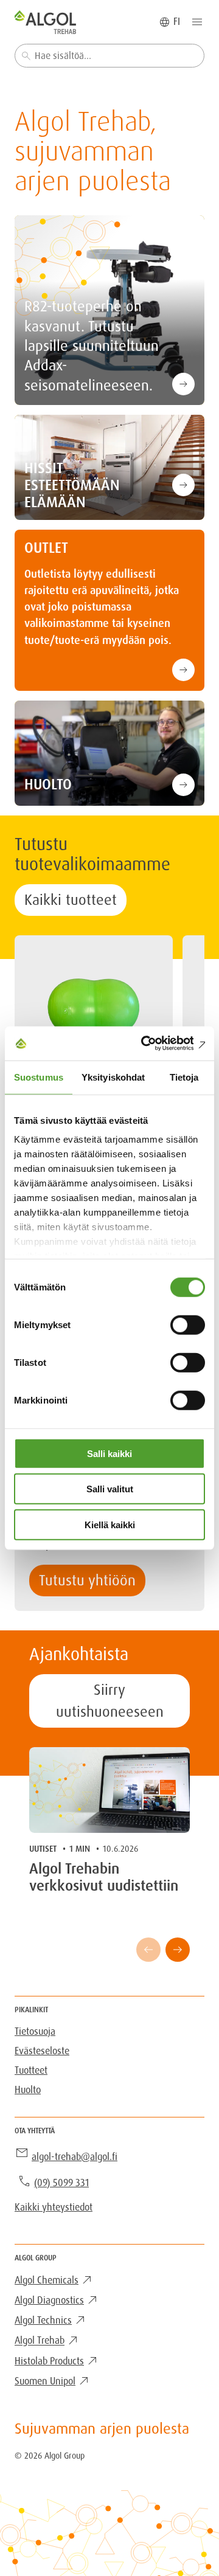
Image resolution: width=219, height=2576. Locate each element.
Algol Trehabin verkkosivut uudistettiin (104, 1877)
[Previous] (148, 1950)
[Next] (178, 1950)
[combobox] (109, 56)
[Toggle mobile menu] (197, 22)
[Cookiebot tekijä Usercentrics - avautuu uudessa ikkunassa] (155, 1044)
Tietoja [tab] (184, 1077)
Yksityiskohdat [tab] (113, 1077)
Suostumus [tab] (39, 1077)
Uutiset (43, 1849)
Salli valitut (110, 1489)
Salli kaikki (109, 1453)
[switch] (188, 1324)
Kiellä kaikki (110, 1524)
